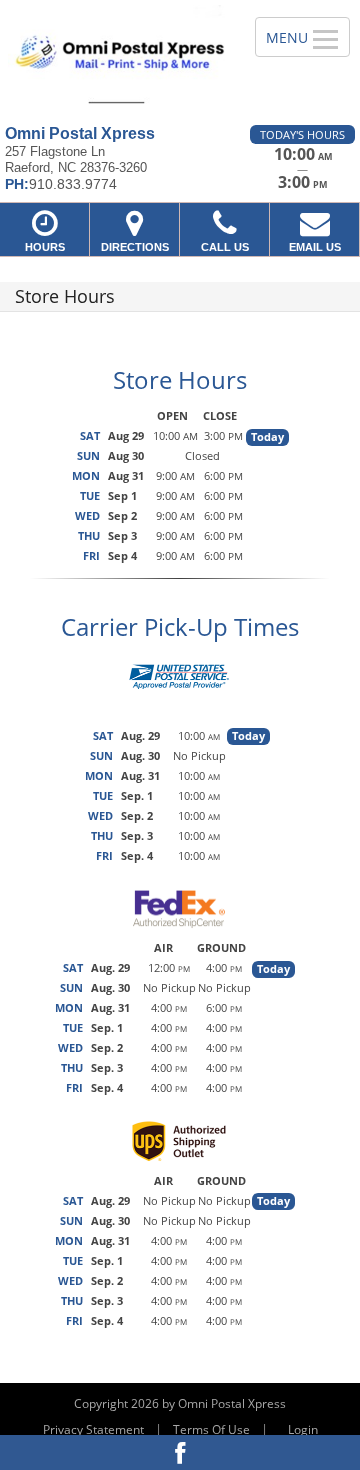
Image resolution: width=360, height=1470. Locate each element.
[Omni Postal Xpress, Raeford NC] (116, 55)
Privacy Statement (93, 1429)
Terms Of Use (211, 1429)
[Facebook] (180, 1452)
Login (303, 1429)
